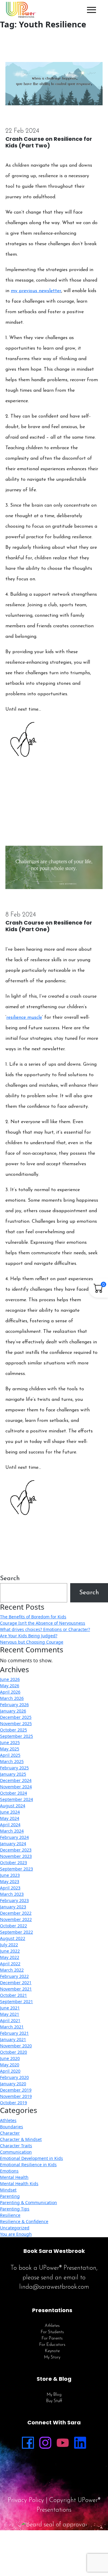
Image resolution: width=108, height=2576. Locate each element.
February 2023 (14, 1900)
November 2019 (16, 2096)
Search (10, 1578)
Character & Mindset (21, 2139)
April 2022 (10, 1964)
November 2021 (16, 1989)
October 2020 (13, 2052)
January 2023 (13, 1907)
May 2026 (10, 1686)
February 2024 (14, 1837)
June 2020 (10, 2058)
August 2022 (13, 1938)
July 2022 (9, 1945)
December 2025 (16, 1717)
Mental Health (14, 2177)
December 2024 (16, 1780)
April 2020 (10, 2071)
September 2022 (16, 1932)
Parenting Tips (15, 2209)
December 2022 (16, 1913)
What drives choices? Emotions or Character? (45, 1629)
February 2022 (14, 1976)
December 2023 (16, 1850)
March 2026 (12, 1698)
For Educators (52, 2345)
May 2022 (10, 1957)
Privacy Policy (26, 2500)
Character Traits (16, 2146)
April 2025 (10, 1755)
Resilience (10, 2215)
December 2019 (16, 2090)
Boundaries (12, 2127)
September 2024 (16, 1799)
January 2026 (13, 1711)
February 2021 (14, 2033)
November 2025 (16, 1724)
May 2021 (10, 2014)
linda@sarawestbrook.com (54, 2287)
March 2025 (12, 1761)
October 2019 (13, 2103)
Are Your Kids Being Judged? (29, 1636)
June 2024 (10, 1812)
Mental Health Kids (19, 2184)
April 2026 (10, 1692)
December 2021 (16, 1983)
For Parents (52, 2338)
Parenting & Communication (28, 2202)
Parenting (10, 2196)
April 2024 (10, 1825)
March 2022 (12, 1970)
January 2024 (13, 1844)
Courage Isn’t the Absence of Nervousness (43, 1623)
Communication (16, 2152)
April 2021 (10, 2020)
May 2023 (10, 1881)
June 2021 (10, 2008)
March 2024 (12, 1831)
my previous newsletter (36, 291)
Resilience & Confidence (24, 2221)
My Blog (54, 2395)
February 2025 (14, 1768)
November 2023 (16, 1856)
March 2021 (12, 2027)
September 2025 (16, 1736)
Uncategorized (15, 2228)
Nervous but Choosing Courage (32, 1642)
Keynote (52, 2351)
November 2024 (16, 1787)
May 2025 (10, 1749)
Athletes (8, 2120)
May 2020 (10, 2065)
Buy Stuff (54, 2401)
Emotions (9, 2171)
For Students (52, 2332)
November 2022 (16, 1919)
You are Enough (16, 2234)
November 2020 (16, 2046)
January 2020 (13, 2084)
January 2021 (13, 2039)
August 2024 (13, 1806)
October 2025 (13, 1730)
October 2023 (13, 1863)
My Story (52, 2357)
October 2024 (13, 1793)
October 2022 (13, 1926)
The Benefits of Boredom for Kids (33, 1617)
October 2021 (13, 1995)
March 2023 (12, 1894)
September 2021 (16, 2001)
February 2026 (14, 1705)
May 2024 (10, 1818)
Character (10, 2133)
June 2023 (10, 1875)
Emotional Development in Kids (31, 2158)
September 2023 (16, 1869)
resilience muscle (24, 1018)
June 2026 (10, 1679)
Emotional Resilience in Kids (28, 2165)
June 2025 (10, 1742)
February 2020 (14, 2077)
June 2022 (10, 1951)
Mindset (8, 2190)
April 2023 (10, 1888)
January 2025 (13, 1774)
